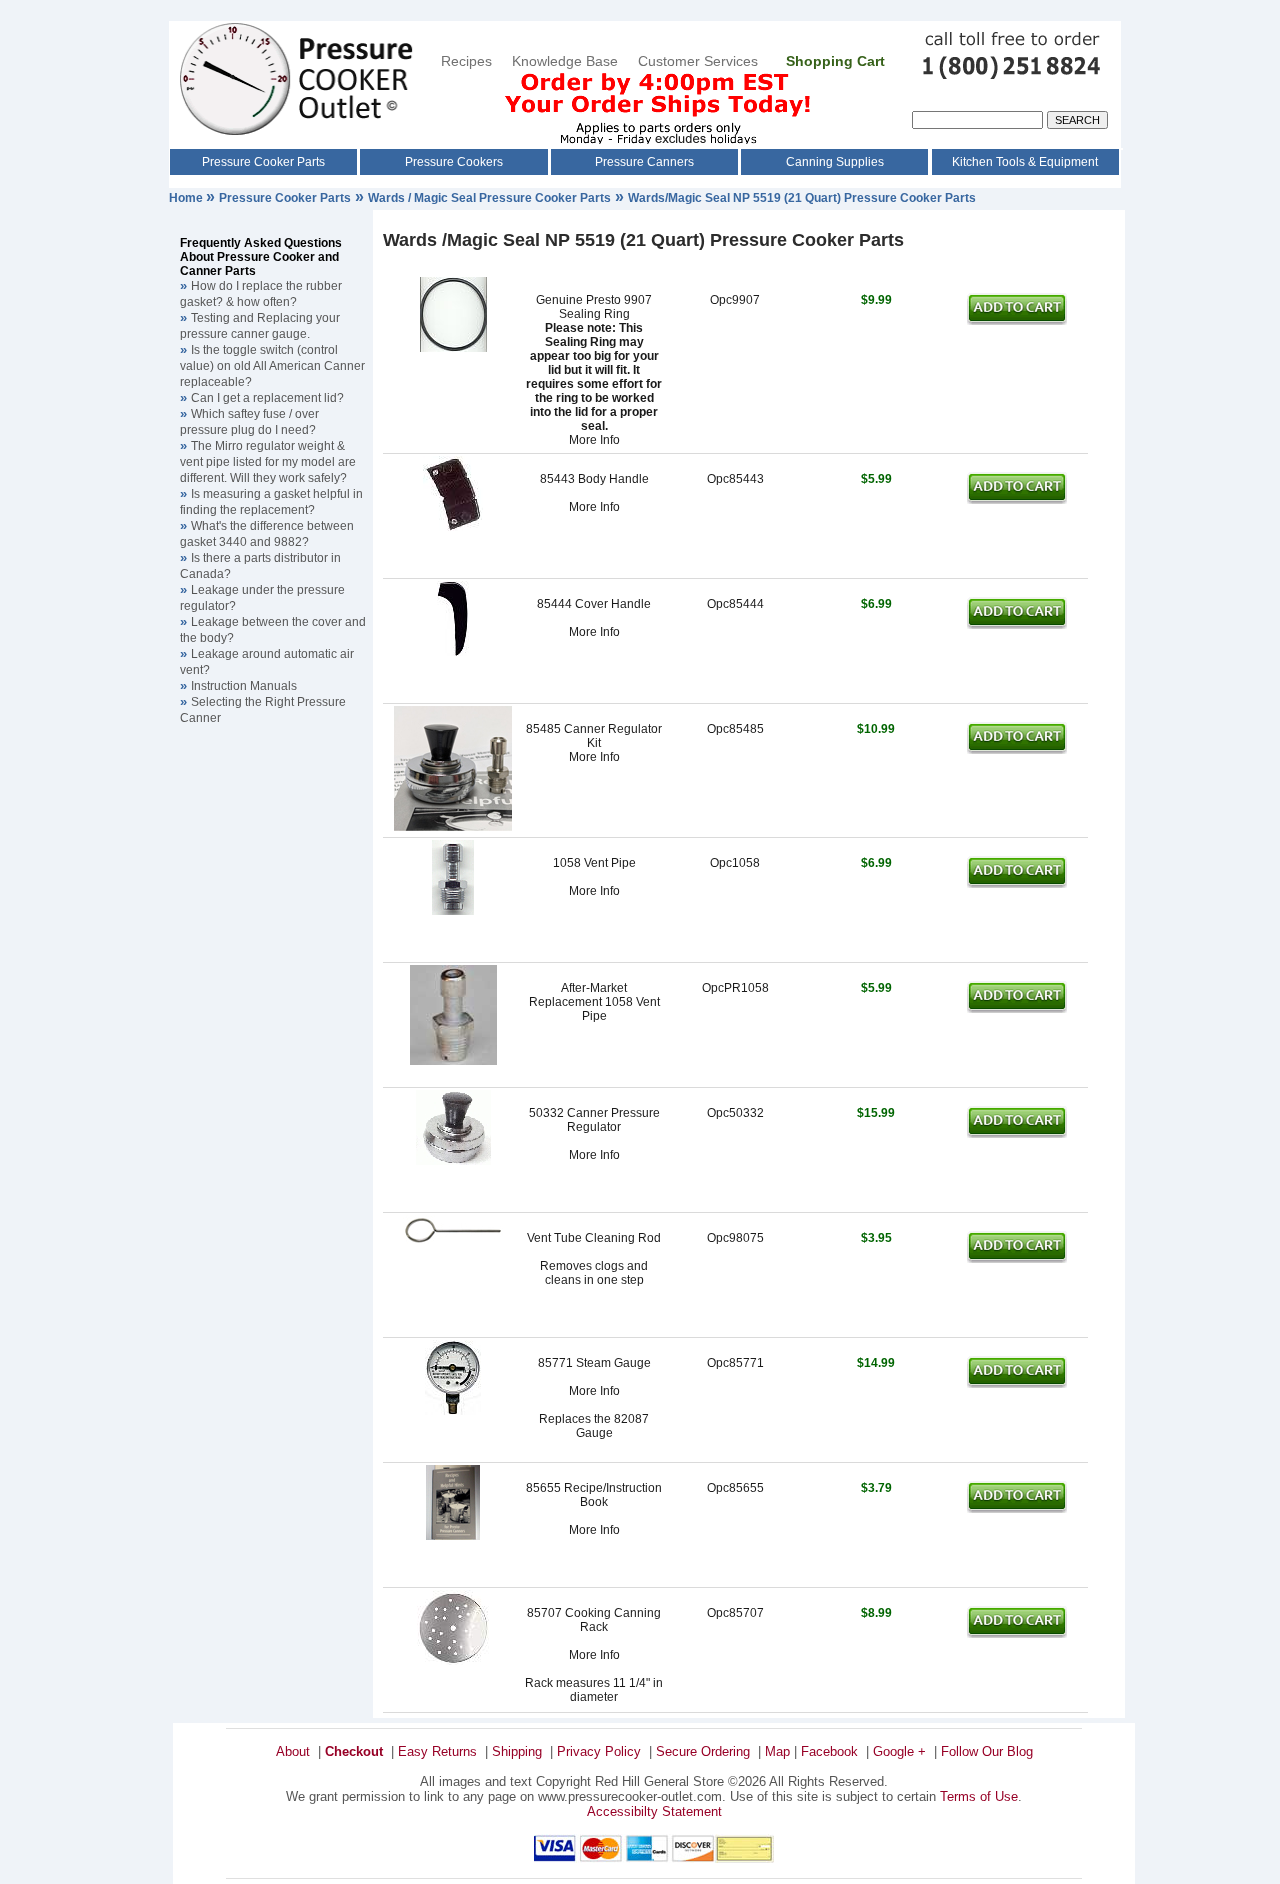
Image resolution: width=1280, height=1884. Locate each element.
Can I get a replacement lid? (267, 398)
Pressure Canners (644, 162)
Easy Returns (437, 1751)
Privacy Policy (599, 1751)
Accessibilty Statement (654, 1811)
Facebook (829, 1751)
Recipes (466, 61)
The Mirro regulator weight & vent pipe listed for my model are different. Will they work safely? (268, 462)
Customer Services (700, 61)
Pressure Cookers (454, 162)
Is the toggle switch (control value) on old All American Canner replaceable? (272, 366)
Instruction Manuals (244, 686)
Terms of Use (979, 1796)
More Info (594, 440)
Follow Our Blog (987, 1751)
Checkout (354, 1751)
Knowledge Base (565, 61)
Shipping (517, 1751)
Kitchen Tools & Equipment (1025, 162)
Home (187, 198)
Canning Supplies (835, 162)
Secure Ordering (703, 1751)
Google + (899, 1751)
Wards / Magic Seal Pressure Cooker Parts (489, 198)
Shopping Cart (835, 61)
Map (777, 1751)
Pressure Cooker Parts (263, 162)
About (293, 1751)
